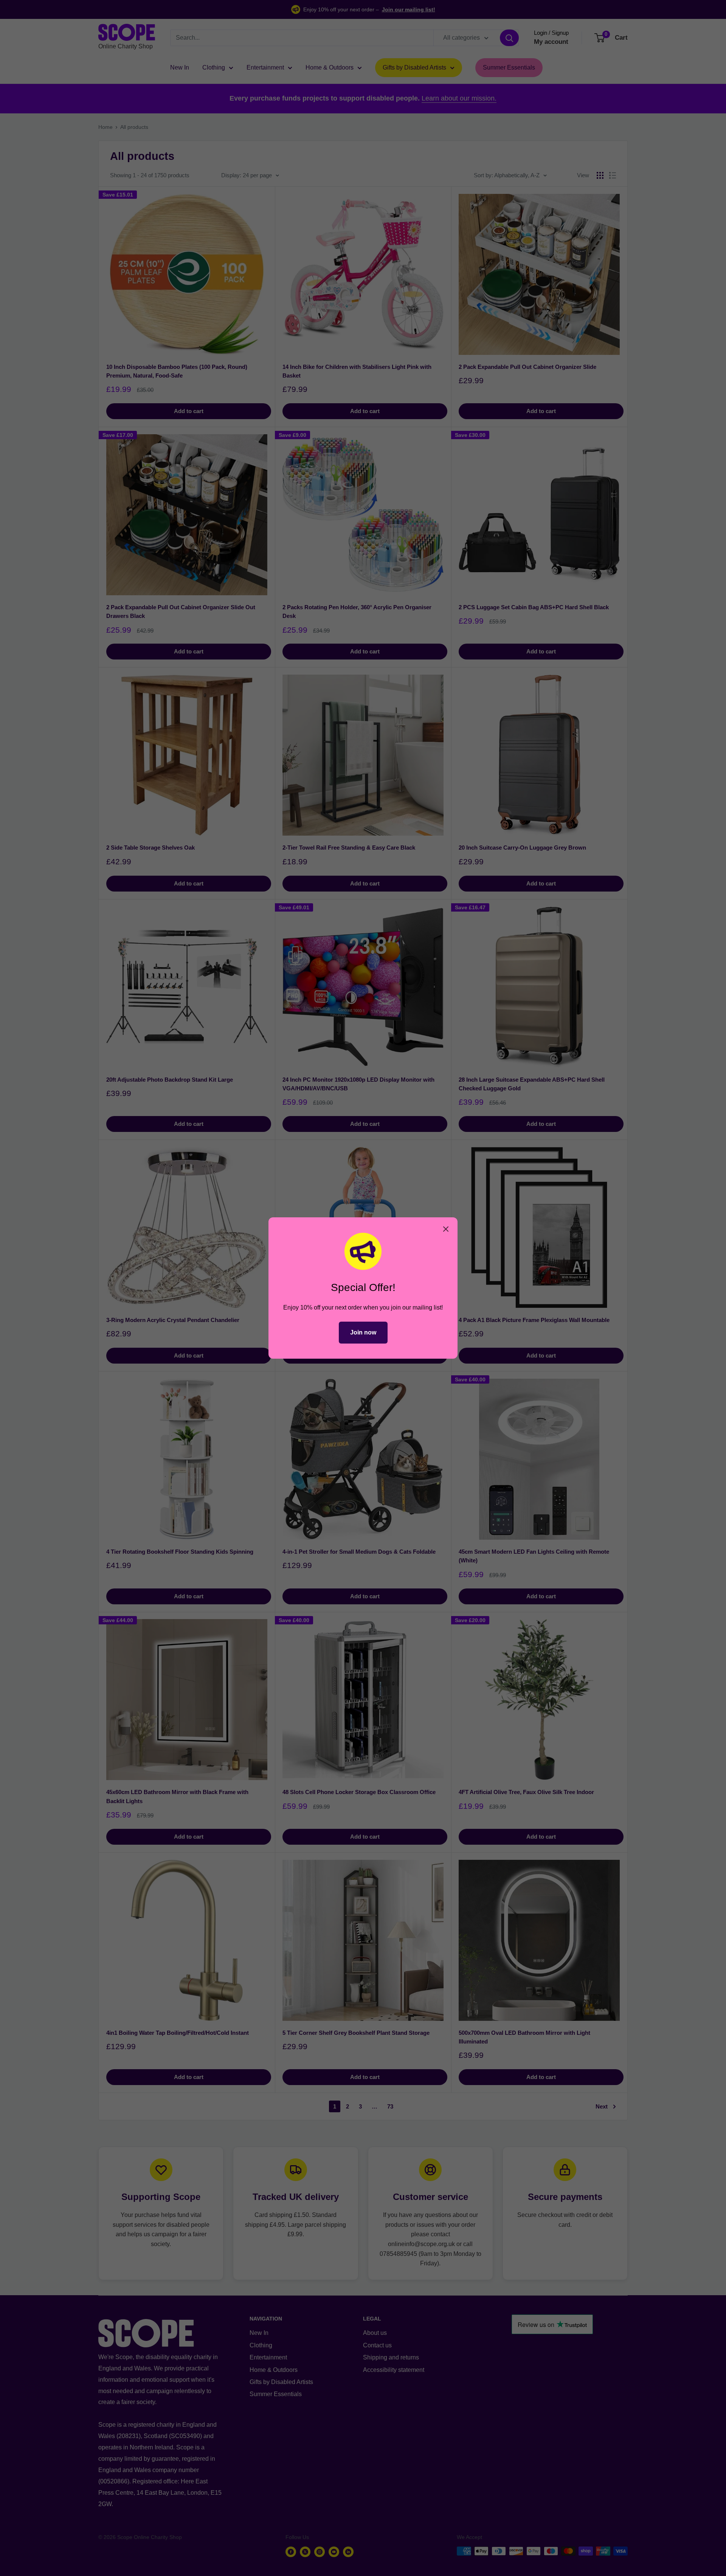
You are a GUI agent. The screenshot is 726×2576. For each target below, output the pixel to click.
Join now (363, 1332)
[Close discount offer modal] (446, 1229)
